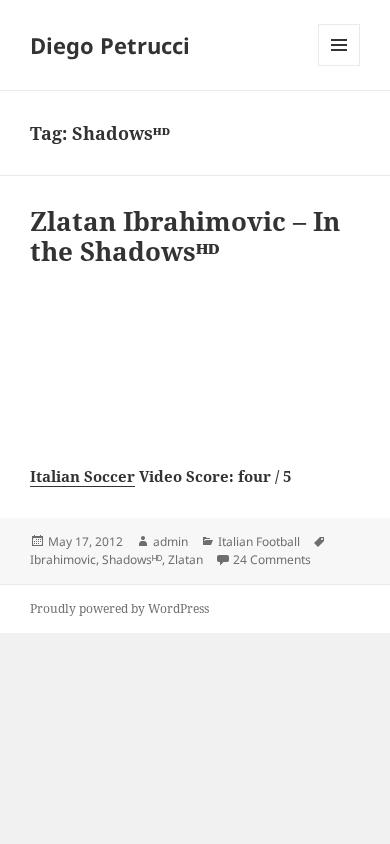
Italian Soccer (82, 476)
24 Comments (272, 559)
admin (170, 541)
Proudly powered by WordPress (119, 608)
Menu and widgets (339, 65)
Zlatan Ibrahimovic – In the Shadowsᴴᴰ (185, 236)
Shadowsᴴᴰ (132, 559)
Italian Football (259, 541)
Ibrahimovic (63, 559)
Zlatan (185, 559)
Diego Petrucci (110, 45)
